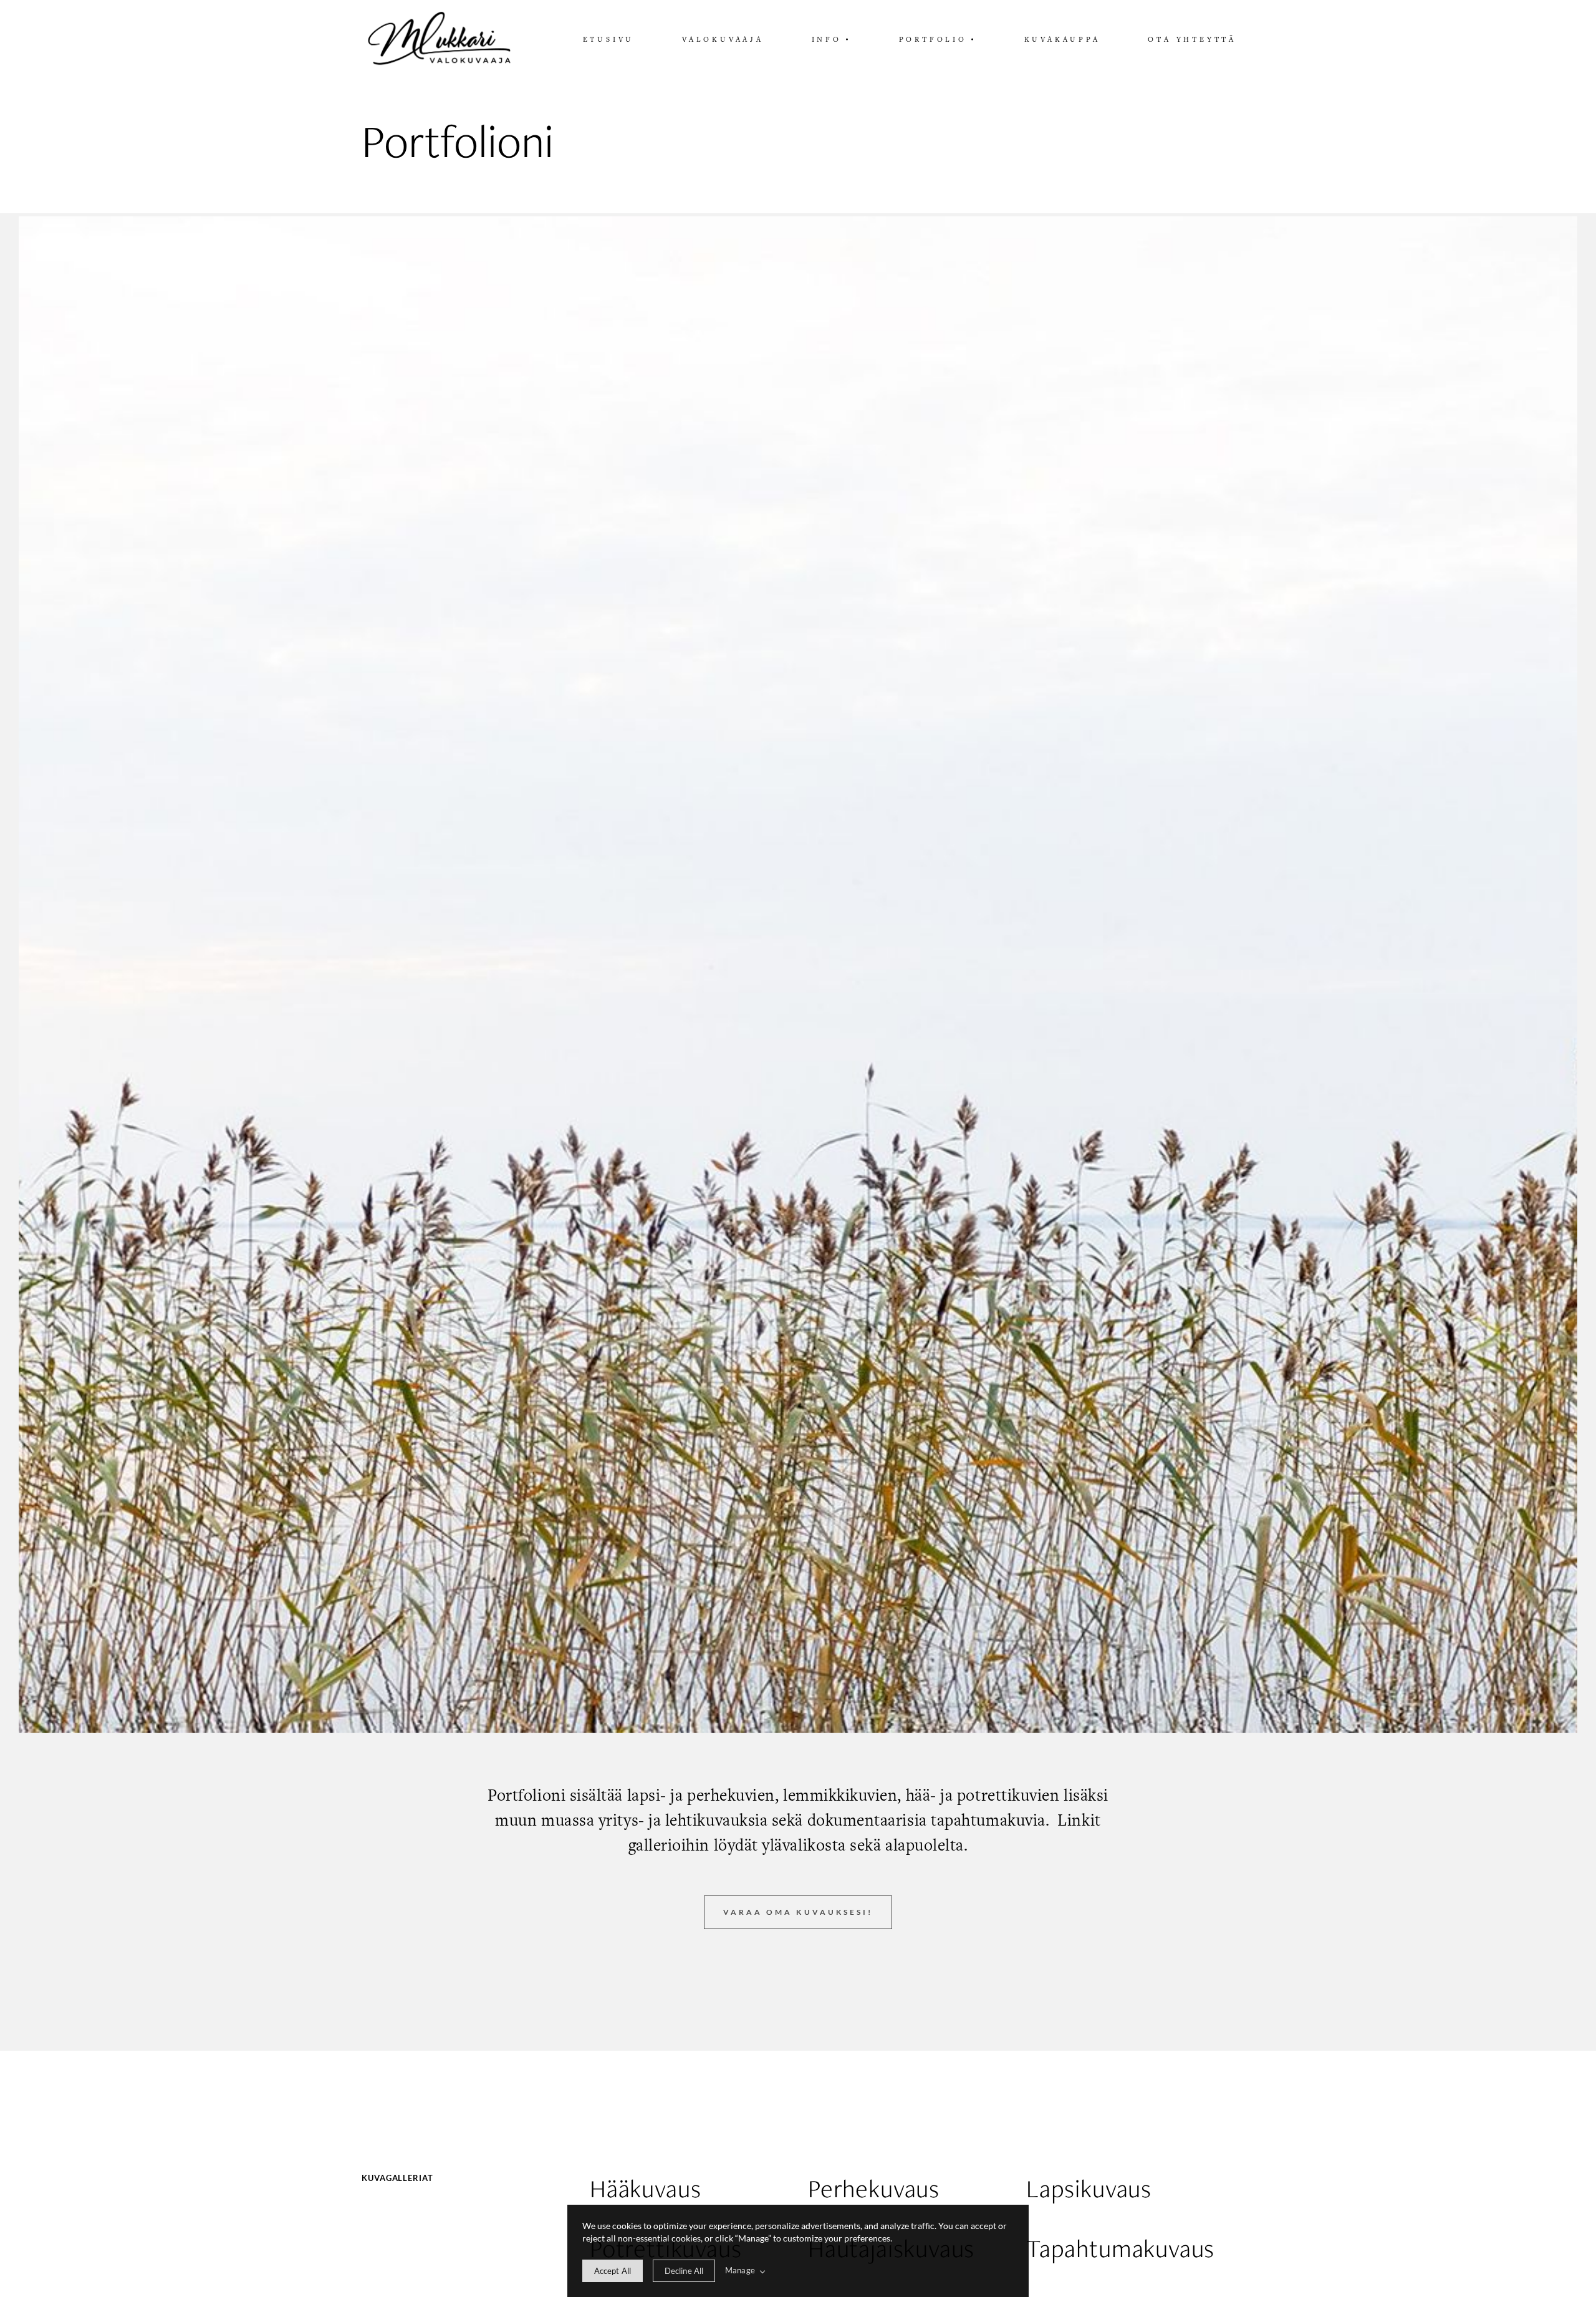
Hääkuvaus (645, 2189)
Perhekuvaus (874, 2189)
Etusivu (609, 39)
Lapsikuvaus (1089, 2189)
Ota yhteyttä (1192, 39)
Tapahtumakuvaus (1120, 2249)
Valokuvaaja (723, 39)
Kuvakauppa (1062, 39)
